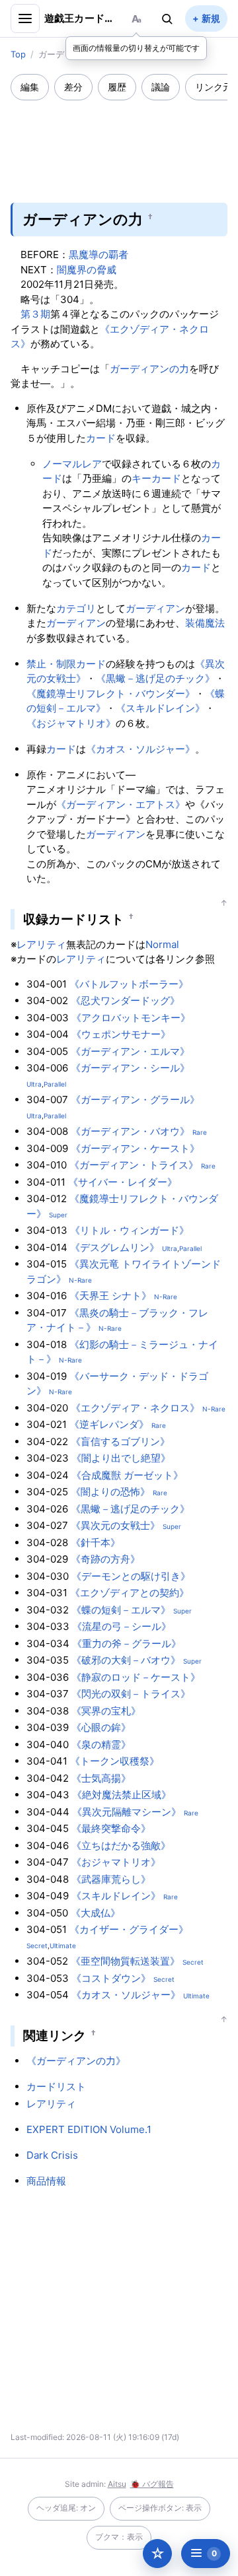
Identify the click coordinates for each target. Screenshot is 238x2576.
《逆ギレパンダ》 (109, 1424)
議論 (161, 87)
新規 (211, 18)
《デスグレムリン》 (115, 1247)
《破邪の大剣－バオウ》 (126, 1660)
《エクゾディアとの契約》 (130, 1593)
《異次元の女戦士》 (115, 1525)
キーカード (156, 478)
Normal (162, 944)
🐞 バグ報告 (152, 2484)
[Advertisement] (119, 143)
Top (18, 54)
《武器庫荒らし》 (111, 1879)
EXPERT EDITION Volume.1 (89, 2129)
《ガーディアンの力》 (76, 2061)
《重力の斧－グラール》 (127, 1644)
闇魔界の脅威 (87, 270)
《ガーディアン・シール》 (130, 1068)
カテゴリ (76, 608)
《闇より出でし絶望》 (121, 1458)
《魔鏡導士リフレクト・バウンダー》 (111, 694)
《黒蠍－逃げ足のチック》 (155, 678)
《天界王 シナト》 (110, 1296)
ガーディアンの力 (149, 369)
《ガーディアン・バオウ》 (130, 1131)
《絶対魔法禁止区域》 (122, 1795)
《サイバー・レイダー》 (123, 1182)
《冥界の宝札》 (106, 1711)
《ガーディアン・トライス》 (134, 1165)
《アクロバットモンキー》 (131, 1018)
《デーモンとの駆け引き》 (131, 1576)
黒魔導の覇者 (99, 254)
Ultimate (63, 1946)
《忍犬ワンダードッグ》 (125, 1000)
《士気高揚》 (101, 1778)
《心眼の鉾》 (101, 1727)
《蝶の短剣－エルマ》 (121, 1610)
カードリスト (56, 2086)
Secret (37, 1946)
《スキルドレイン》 (160, 708)
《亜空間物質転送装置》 (125, 1961)
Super (58, 1215)
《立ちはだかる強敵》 (121, 1846)
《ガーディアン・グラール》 (135, 1100)
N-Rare (80, 1280)
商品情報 (46, 2181)
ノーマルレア (72, 464)
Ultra (34, 1084)
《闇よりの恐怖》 (110, 1492)
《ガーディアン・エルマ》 (130, 1051)
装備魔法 (205, 623)
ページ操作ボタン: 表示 (160, 2508)
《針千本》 (96, 1542)
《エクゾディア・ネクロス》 (135, 1408)
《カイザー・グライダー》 (129, 1929)
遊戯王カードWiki (81, 18)
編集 (30, 87)
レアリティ (41, 944)
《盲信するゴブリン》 (120, 1441)
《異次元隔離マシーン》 (127, 1812)
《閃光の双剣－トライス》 (131, 1694)
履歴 (117, 87)
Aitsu (117, 2484)
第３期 (35, 314)
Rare (200, 1132)
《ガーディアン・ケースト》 (135, 1148)
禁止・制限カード (66, 664)
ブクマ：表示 (119, 2537)
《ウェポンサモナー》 (121, 1034)
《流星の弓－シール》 (122, 1626)
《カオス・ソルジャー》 (140, 749)
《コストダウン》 (111, 1978)
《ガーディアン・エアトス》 (121, 804)
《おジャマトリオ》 (71, 723)
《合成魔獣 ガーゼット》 (127, 1475)
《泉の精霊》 (101, 1745)
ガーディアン (155, 608)
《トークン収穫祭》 (115, 1761)
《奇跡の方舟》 (105, 1559)
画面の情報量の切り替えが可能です (136, 48)
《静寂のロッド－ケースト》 (136, 1677)
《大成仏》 (96, 1913)
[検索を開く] (167, 18)
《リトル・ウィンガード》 (130, 1230)
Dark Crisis (52, 2155)
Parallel (55, 1084)
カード (101, 438)
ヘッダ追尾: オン (66, 2508)
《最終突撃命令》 (111, 1828)
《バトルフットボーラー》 (129, 984)
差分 (73, 87)
